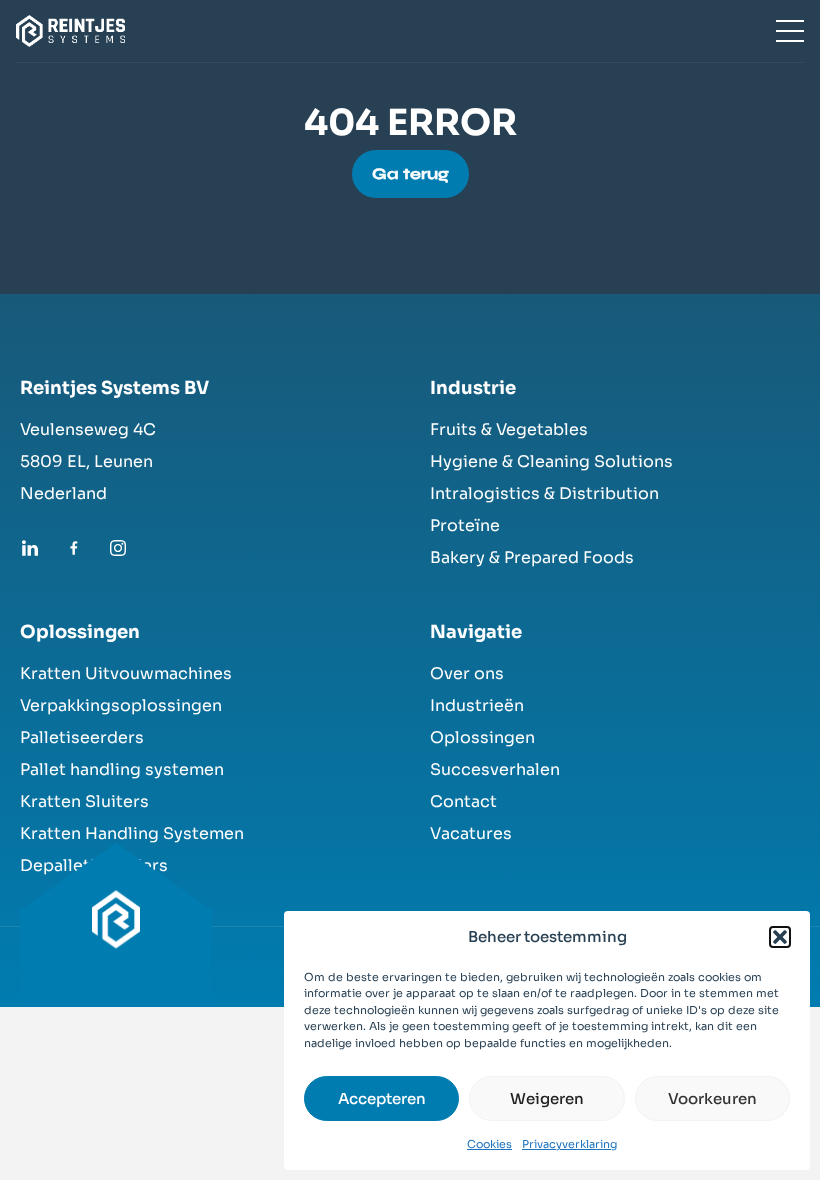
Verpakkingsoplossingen (121, 705)
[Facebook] (74, 548)
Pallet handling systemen (122, 769)
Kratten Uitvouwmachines (126, 673)
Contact (463, 801)
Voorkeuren (712, 1098)
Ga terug (410, 173)
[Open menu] (790, 31)
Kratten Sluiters (84, 801)
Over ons (467, 673)
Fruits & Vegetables (509, 429)
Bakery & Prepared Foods (532, 557)
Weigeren (547, 1098)
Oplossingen (482, 737)
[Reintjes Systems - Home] (116, 935)
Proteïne (465, 525)
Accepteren (382, 1098)
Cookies (489, 1144)
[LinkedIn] (30, 548)
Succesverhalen (495, 769)
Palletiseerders (82, 737)
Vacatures (471, 833)
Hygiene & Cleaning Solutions (551, 461)
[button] (780, 937)
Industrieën (477, 705)
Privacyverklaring (569, 1144)
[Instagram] (118, 548)
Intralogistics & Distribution (544, 493)
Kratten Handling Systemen (132, 833)
